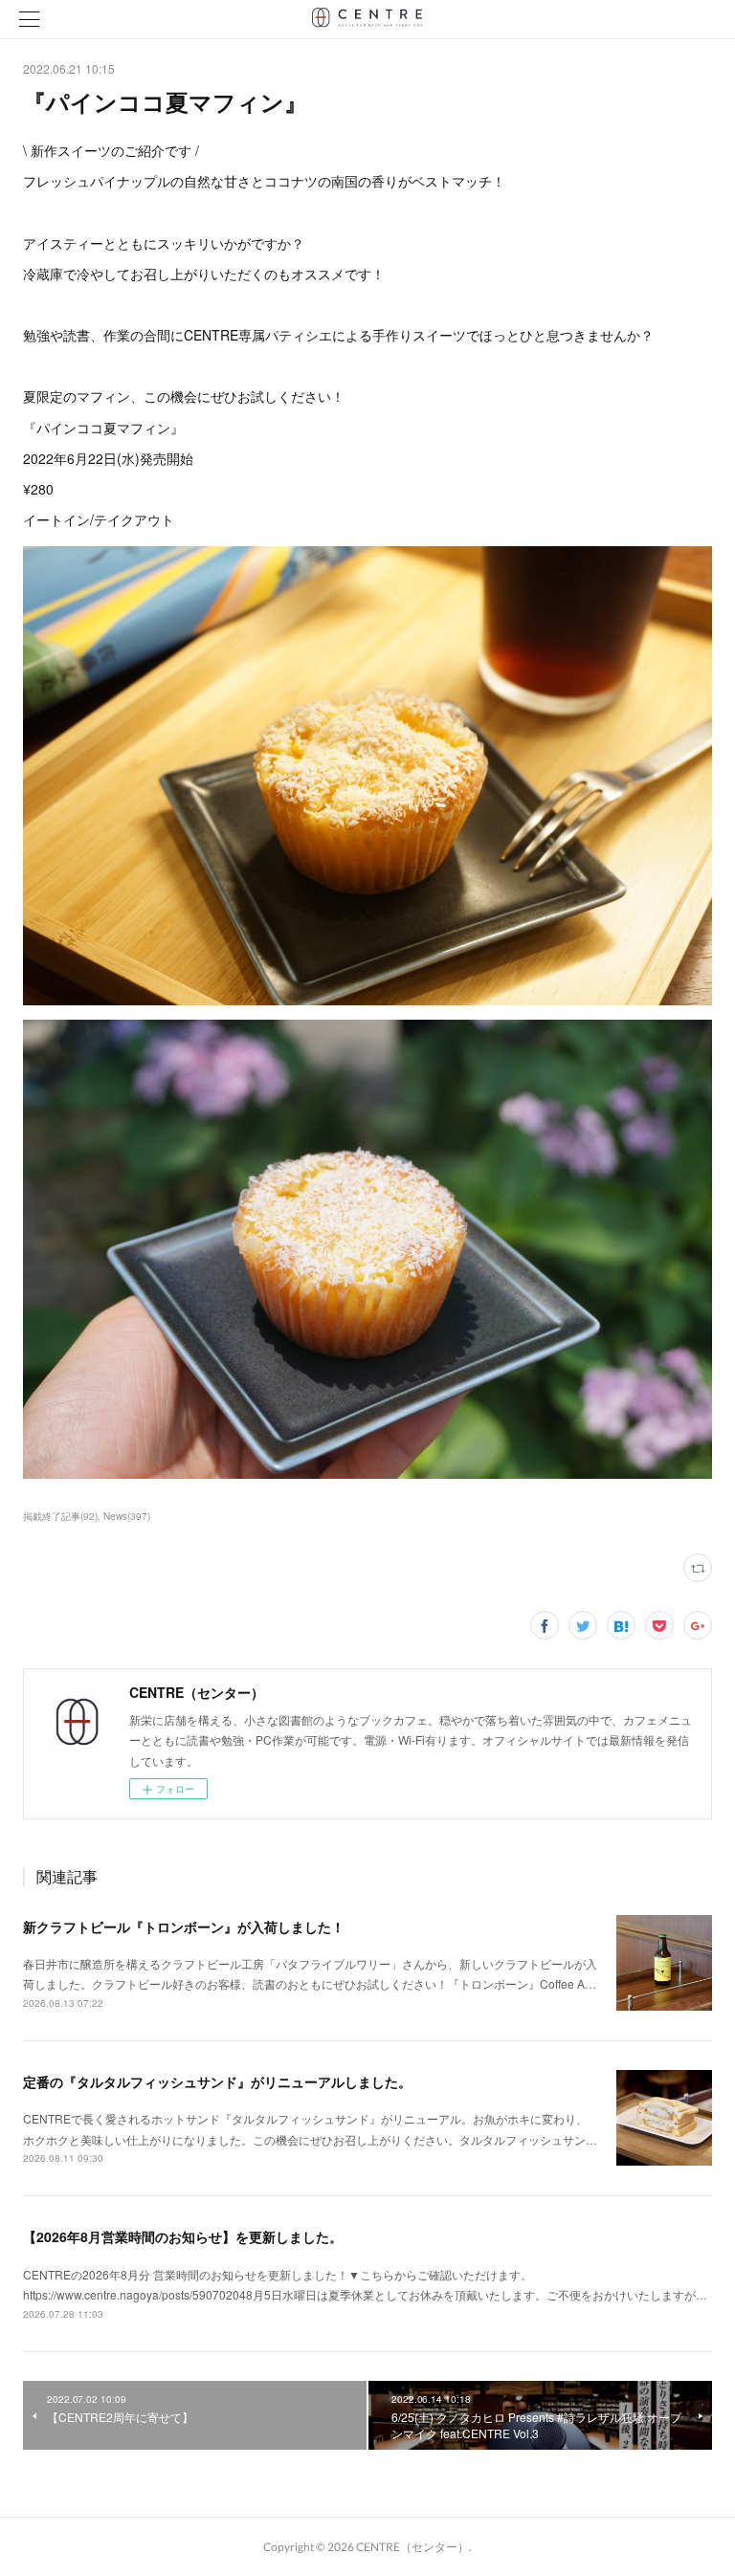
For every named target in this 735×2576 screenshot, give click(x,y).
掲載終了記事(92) (60, 1516)
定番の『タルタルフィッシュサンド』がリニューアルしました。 (217, 2081)
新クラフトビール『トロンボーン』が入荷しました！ (184, 1926)
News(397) (127, 1516)
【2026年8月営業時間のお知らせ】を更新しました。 (183, 2236)
